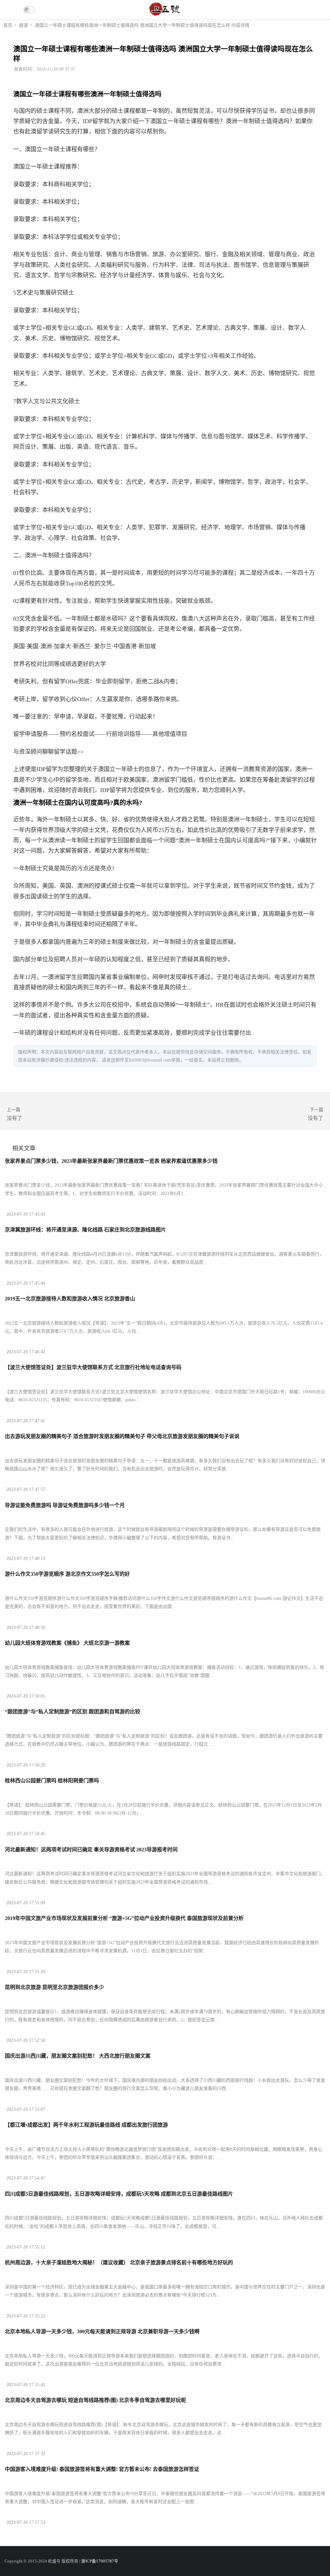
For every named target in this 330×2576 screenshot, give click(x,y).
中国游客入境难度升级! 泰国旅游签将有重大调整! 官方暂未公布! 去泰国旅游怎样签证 (102, 2469)
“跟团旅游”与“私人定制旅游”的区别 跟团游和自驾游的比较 (73, 1712)
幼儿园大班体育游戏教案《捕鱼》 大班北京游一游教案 (67, 1643)
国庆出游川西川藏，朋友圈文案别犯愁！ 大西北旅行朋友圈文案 (78, 2056)
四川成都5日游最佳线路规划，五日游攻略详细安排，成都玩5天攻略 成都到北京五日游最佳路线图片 (119, 2194)
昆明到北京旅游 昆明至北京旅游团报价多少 (54, 1987)
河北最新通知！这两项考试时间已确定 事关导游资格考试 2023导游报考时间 (91, 1850)
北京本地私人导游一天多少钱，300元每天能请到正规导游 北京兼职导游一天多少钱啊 (102, 2331)
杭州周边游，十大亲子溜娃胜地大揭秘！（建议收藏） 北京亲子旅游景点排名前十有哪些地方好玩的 (119, 2263)
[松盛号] (165, 15)
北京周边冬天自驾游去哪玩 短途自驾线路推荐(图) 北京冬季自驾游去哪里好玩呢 (95, 2400)
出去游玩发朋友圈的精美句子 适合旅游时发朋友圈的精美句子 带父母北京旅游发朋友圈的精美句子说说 (122, 1436)
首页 (8, 25)
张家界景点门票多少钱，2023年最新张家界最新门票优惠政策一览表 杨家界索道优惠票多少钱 (111, 1161)
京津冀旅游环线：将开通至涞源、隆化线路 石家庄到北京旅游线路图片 (85, 1230)
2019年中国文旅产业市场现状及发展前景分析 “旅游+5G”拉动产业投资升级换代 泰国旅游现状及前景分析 (124, 1918)
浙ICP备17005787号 (100, 2561)
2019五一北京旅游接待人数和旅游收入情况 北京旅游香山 (70, 1299)
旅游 (24, 25)
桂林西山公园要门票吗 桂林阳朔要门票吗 (52, 1781)
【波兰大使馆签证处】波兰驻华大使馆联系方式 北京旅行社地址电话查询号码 (93, 1367)
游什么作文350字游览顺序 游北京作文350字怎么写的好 (67, 1574)
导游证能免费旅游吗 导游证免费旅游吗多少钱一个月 (65, 1505)
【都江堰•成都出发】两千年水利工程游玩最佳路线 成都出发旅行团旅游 (86, 2125)
